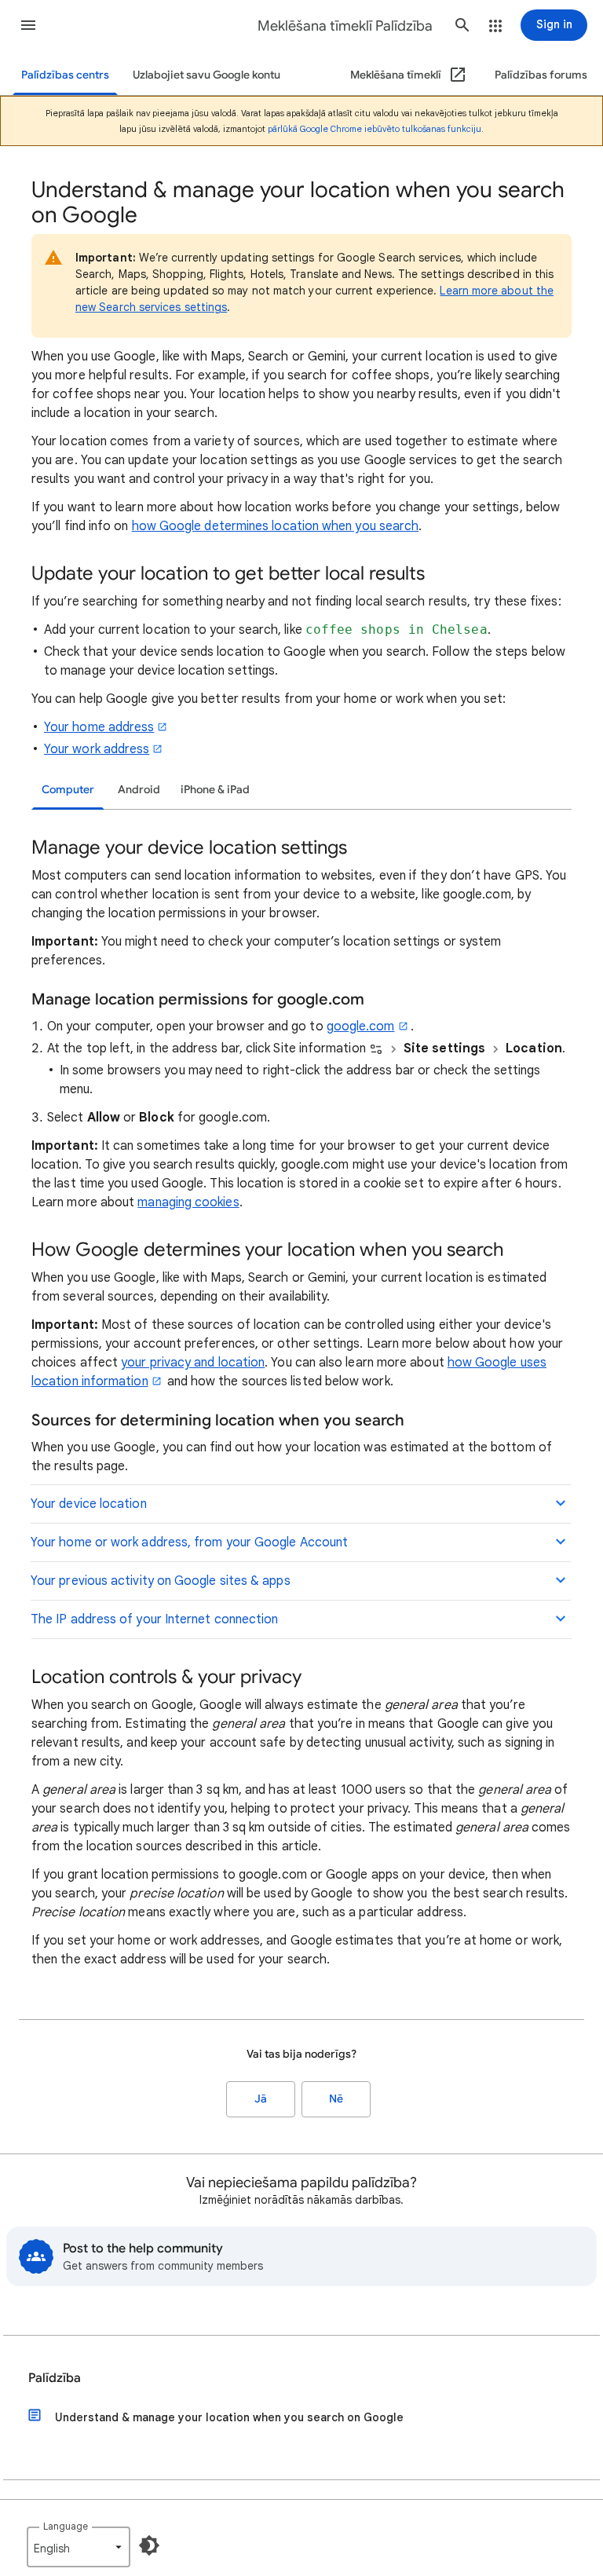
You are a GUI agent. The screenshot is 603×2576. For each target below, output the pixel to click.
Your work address (97, 749)
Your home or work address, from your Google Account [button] (189, 1542)
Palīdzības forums (541, 75)
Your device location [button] (89, 1504)
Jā (261, 2099)
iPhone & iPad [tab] (215, 790)
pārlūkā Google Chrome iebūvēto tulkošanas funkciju (375, 129)
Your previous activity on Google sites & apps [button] (161, 1581)
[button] (28, 25)
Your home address (99, 727)
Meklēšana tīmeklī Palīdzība (345, 26)
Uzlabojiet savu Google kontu (206, 75)
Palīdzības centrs (65, 75)
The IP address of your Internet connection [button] (154, 1619)
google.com (361, 1026)
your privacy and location (193, 1363)
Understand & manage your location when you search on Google (229, 2417)
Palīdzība (55, 2378)
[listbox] (79, 2547)
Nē (336, 2099)
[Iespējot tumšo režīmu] (149, 2545)
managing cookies (188, 1202)
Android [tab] (139, 790)
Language (66, 2526)
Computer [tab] (68, 790)
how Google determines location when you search (276, 526)
